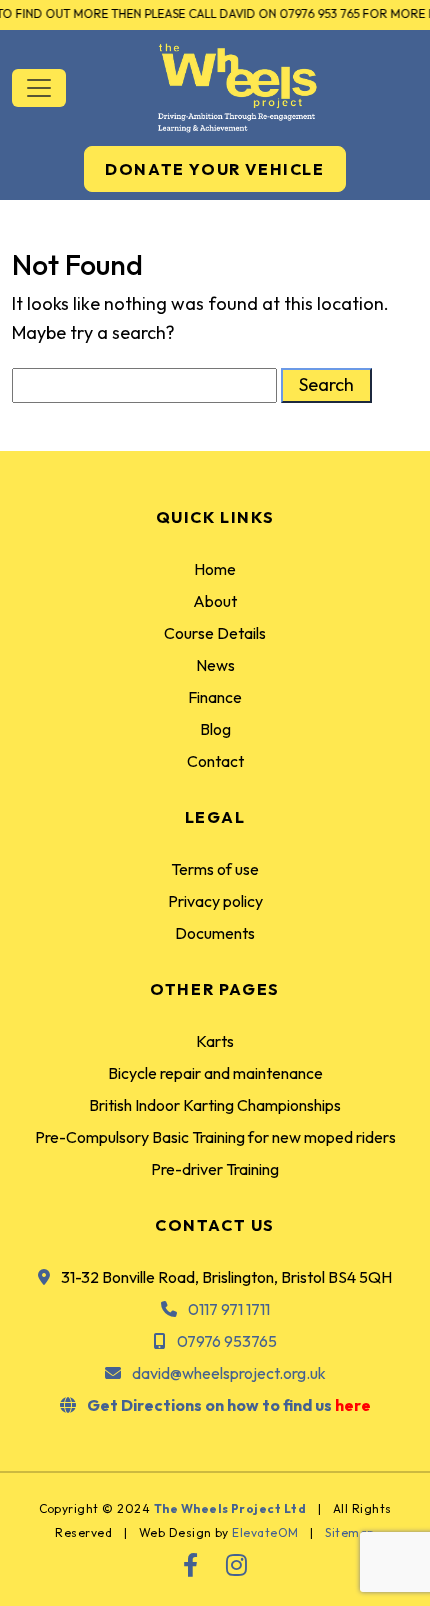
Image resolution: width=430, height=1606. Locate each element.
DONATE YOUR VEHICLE (214, 169)
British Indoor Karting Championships (215, 1105)
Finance (215, 697)
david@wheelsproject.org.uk (229, 1373)
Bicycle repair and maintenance (215, 1073)
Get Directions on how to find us (229, 1405)
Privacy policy (215, 901)
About (215, 601)
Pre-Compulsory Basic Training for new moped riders (215, 1137)
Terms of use (215, 869)
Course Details (215, 633)
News (215, 665)
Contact (215, 761)
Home (215, 569)
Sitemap (349, 1532)
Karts (215, 1041)
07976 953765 (227, 1341)
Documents (215, 933)
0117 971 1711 (229, 1309)
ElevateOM (265, 1532)
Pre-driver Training (215, 1169)
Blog (215, 729)
